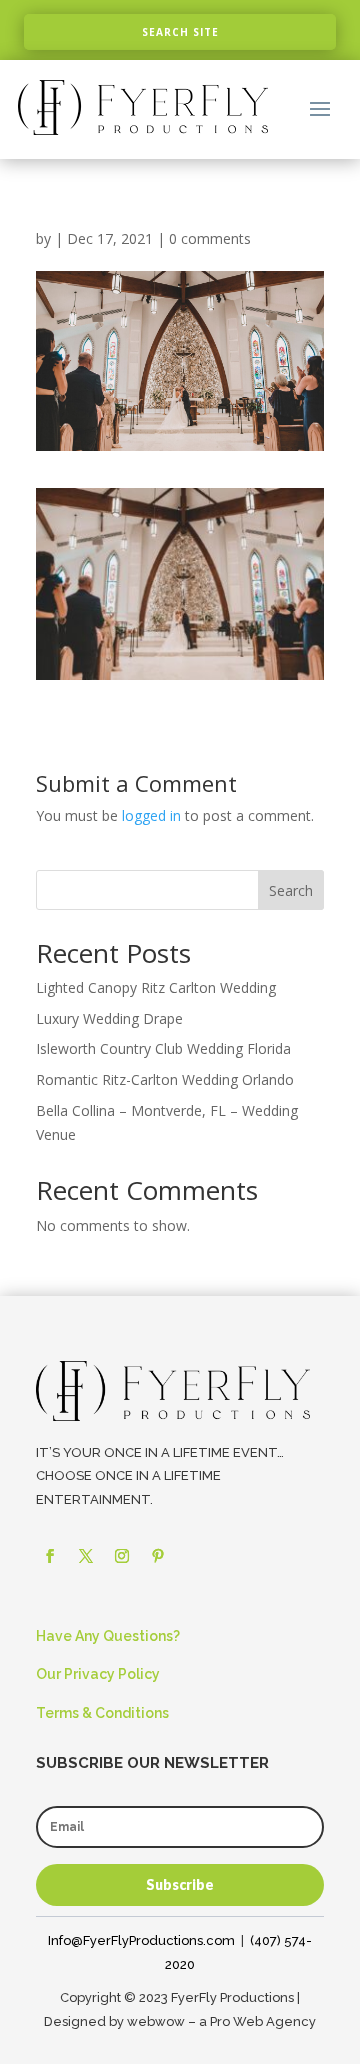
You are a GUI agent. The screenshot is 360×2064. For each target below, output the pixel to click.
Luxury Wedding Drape (109, 1018)
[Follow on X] (86, 1556)
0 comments (210, 238)
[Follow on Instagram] (122, 1556)
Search (291, 890)
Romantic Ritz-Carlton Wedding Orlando (165, 1079)
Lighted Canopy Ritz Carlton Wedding (156, 987)
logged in (151, 815)
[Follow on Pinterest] (158, 1556)
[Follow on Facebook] (50, 1556)
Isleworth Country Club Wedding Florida (163, 1048)
